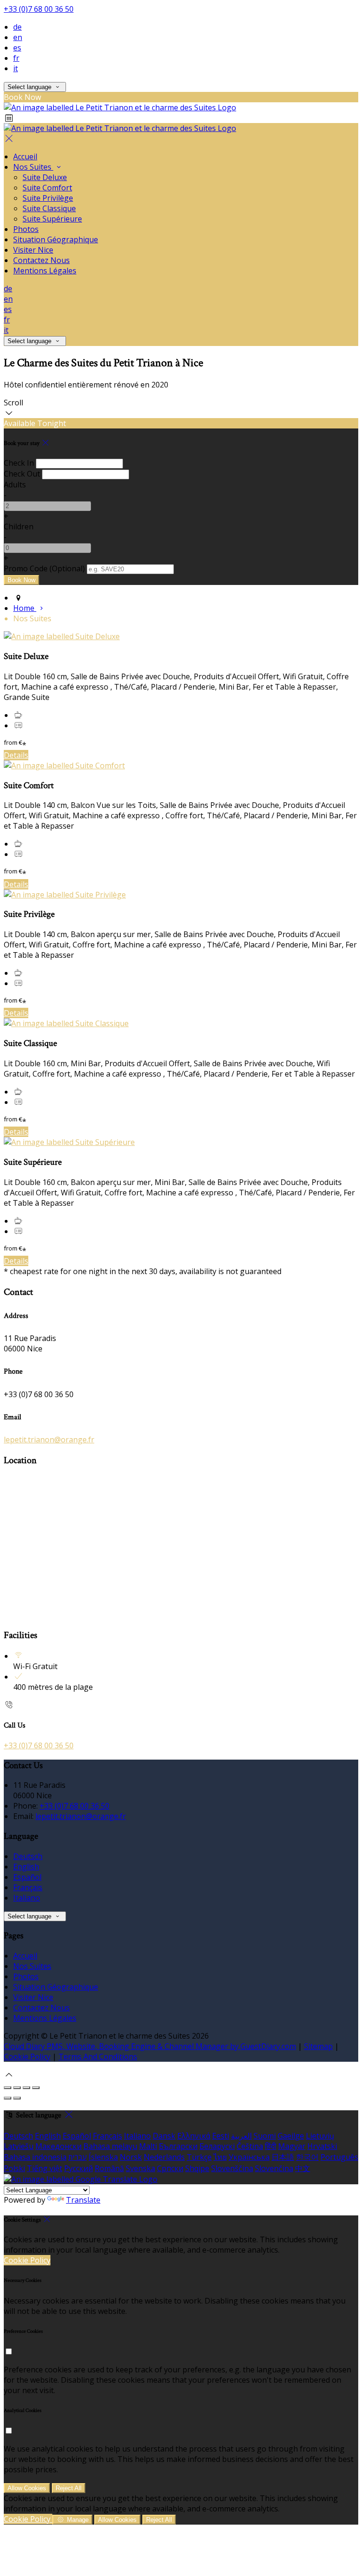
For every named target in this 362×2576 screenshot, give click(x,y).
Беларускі (217, 2146)
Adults (15, 485)
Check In (19, 463)
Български (178, 2146)
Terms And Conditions (98, 2057)
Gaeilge (291, 2136)
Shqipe (197, 2168)
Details (16, 755)
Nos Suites (33, 167)
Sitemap (318, 2046)
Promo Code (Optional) (44, 568)
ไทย (220, 2157)
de (17, 27)
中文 (303, 2168)
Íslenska (103, 2157)
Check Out (22, 474)
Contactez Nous (41, 260)
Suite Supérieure (52, 219)
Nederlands (164, 2157)
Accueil (25, 156)
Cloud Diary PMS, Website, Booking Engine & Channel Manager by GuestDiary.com (150, 2046)
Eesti (221, 2136)
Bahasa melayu (110, 2146)
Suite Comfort (47, 188)
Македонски (58, 2146)
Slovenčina (274, 2168)
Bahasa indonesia (35, 2157)
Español (27, 1877)
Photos (26, 229)
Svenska (140, 2168)
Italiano (27, 1898)
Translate (83, 2200)
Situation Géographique (56, 239)
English (26, 1867)
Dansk (164, 2136)
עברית (78, 2157)
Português (339, 2157)
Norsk (131, 2157)
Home (25, 608)
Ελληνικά (194, 2136)
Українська (249, 2157)
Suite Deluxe (45, 177)
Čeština (250, 2146)
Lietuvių (320, 2136)
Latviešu (19, 2146)
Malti (148, 2146)
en (18, 37)
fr (16, 58)
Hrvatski (322, 2146)
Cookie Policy (27, 2057)
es (17, 48)
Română (109, 2168)
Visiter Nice (33, 250)
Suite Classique (49, 208)
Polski (14, 2168)
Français (28, 1887)
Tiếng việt (45, 2168)
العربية (241, 2136)
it (16, 68)
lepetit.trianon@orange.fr (49, 1440)
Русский (78, 2168)
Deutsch (28, 1856)
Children (19, 527)
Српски (170, 2168)
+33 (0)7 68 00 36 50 (39, 9)
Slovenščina (232, 2168)
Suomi (265, 2136)
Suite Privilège (48, 198)
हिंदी (271, 2146)
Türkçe (199, 2157)
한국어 (307, 2157)
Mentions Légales (45, 271)
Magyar (292, 2146)
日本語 (283, 2157)
